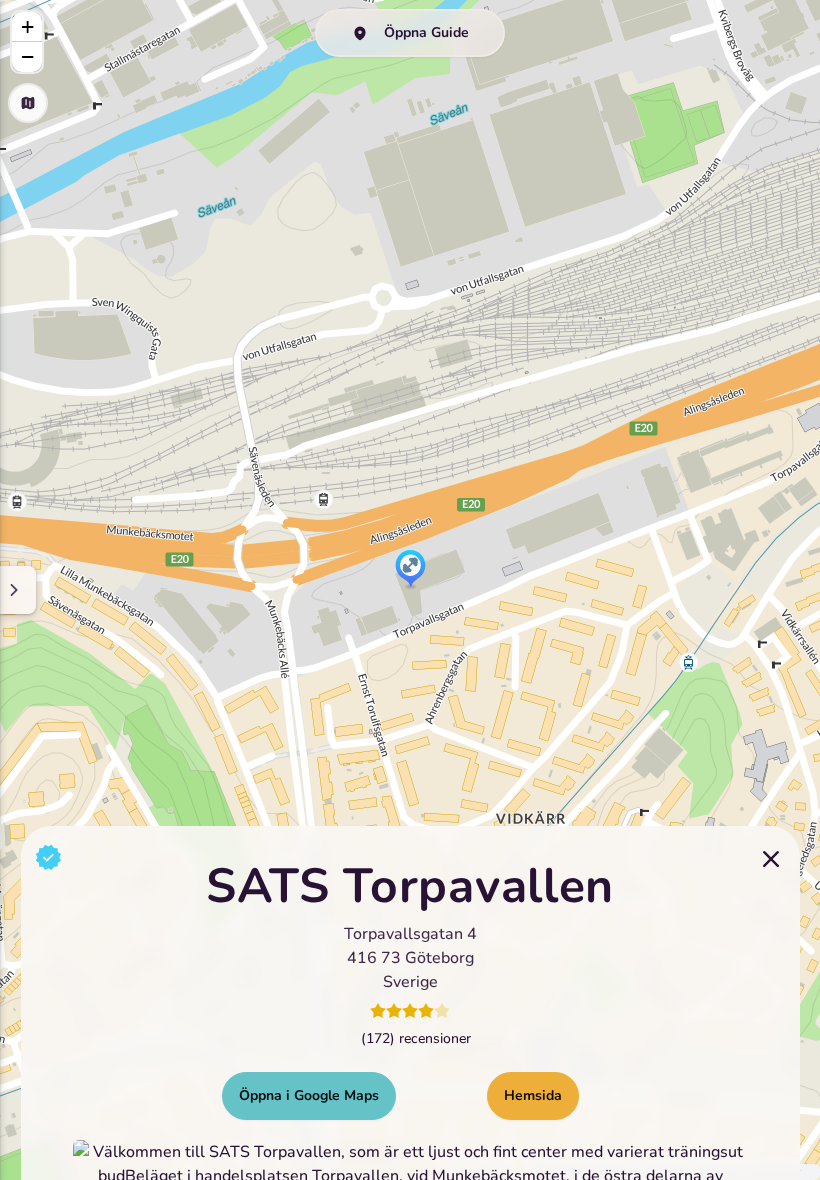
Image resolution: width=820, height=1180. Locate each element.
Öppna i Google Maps (309, 1095)
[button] (410, 570)
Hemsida (533, 1095)
